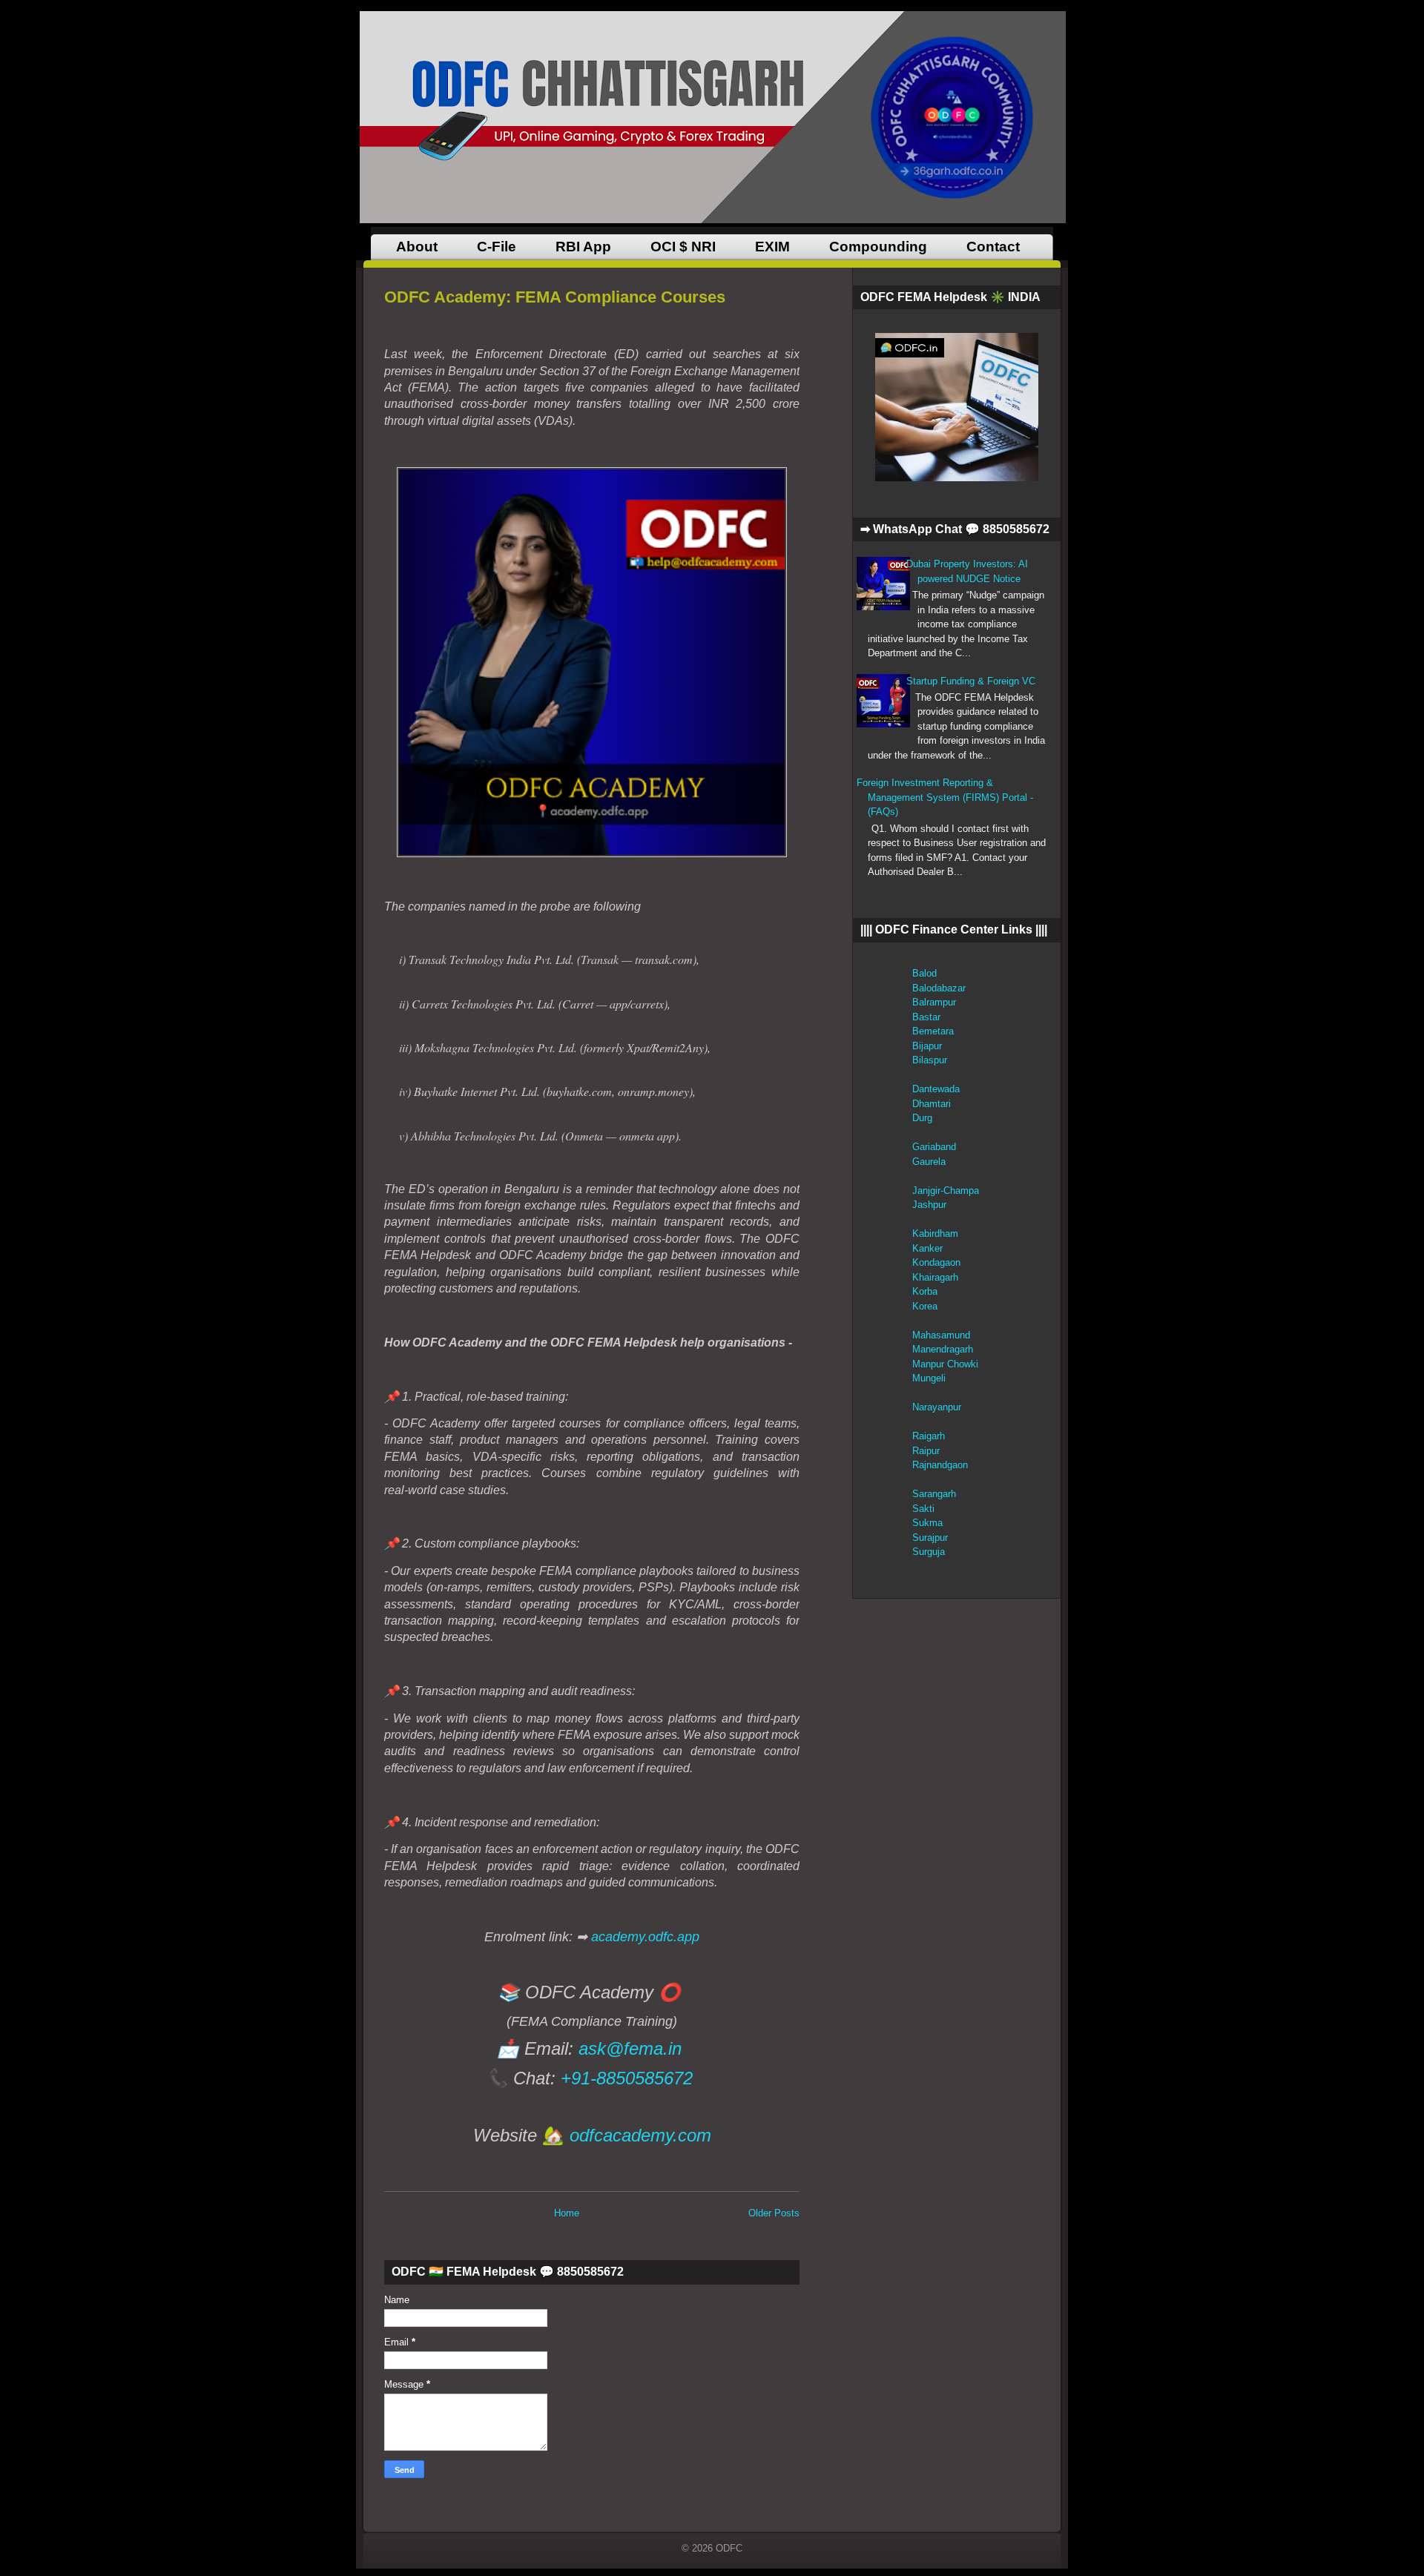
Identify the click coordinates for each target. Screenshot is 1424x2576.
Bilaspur (930, 1060)
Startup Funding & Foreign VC (971, 681)
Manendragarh (943, 1349)
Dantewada (936, 1089)
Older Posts (774, 2213)
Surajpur (930, 1538)
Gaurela (929, 1162)
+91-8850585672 (627, 2078)
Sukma (927, 1523)
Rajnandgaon (940, 1465)
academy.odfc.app (645, 1937)
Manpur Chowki (945, 1364)
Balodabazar (939, 988)
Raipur (926, 1451)
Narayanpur (937, 1407)
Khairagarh (935, 1277)
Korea (925, 1306)
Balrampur (934, 1002)
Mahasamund (941, 1335)
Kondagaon (936, 1262)
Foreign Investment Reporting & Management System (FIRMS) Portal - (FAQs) (945, 797)
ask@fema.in (630, 2048)
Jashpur (929, 1205)
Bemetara (933, 1031)
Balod (924, 973)
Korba (925, 1291)
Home (567, 2213)
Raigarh (929, 1436)
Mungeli (929, 1378)
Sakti (923, 1509)
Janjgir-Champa (946, 1190)
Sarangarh (934, 1494)
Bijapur (927, 1046)
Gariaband (934, 1147)
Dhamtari (932, 1104)
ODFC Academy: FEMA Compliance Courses (555, 297)
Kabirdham (935, 1233)
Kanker (927, 1248)
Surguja (929, 1552)
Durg (922, 1118)
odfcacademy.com (640, 2135)
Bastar (926, 1017)
